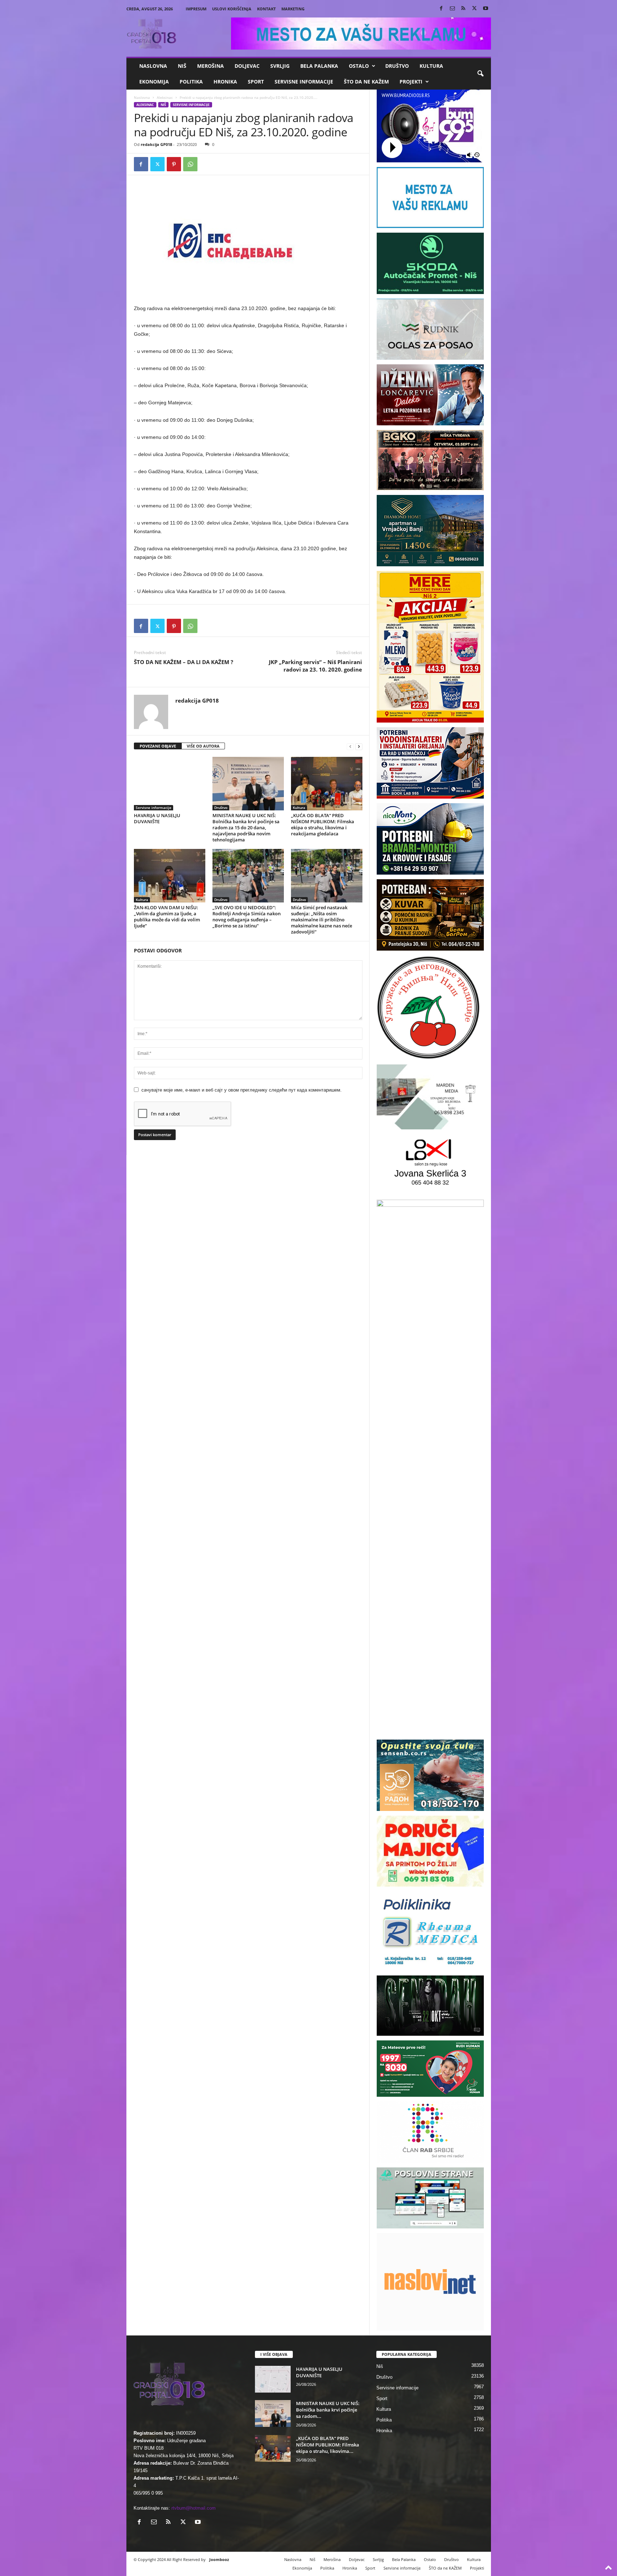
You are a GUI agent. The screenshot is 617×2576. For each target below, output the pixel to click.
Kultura (431, 66)
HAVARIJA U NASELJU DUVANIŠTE (157, 818)
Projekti (411, 82)
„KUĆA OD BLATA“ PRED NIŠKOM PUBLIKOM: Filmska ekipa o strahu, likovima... (328, 2445)
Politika (191, 82)
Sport (256, 82)
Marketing (293, 9)
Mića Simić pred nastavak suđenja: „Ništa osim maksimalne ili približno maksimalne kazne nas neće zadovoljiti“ (322, 920)
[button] (480, 74)
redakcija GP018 (156, 144)
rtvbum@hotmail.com (194, 2508)
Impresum (196, 9)
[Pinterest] (174, 164)
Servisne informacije (304, 82)
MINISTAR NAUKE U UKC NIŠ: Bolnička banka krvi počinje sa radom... (328, 2410)
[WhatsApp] (190, 164)
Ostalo (359, 66)
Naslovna (153, 66)
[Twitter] (475, 9)
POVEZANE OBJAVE (158, 746)
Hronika (225, 82)
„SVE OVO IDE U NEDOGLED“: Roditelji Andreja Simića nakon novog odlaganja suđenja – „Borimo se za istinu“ (247, 917)
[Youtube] (486, 9)
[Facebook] (441, 9)
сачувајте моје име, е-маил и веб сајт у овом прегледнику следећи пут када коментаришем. (242, 1090)
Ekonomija (154, 82)
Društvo (397, 66)
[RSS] (463, 9)
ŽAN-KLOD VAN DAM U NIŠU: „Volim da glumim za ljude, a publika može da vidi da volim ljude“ (167, 917)
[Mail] (452, 9)
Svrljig (280, 66)
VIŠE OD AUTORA (203, 746)
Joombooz (219, 2559)
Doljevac (247, 66)
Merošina (210, 66)
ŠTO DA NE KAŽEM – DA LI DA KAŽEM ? (184, 662)
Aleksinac (165, 97)
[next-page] (359, 746)
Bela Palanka (319, 66)
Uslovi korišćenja (232, 9)
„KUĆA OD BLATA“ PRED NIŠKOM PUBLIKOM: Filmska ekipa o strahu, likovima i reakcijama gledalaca (323, 824)
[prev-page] (350, 746)
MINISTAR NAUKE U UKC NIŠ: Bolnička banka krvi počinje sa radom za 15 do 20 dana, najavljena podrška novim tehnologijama (246, 828)
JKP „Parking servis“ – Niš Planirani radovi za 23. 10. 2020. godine (315, 666)
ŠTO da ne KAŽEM (366, 82)
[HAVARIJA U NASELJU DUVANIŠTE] (170, 784)
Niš (182, 66)
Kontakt (266, 9)
